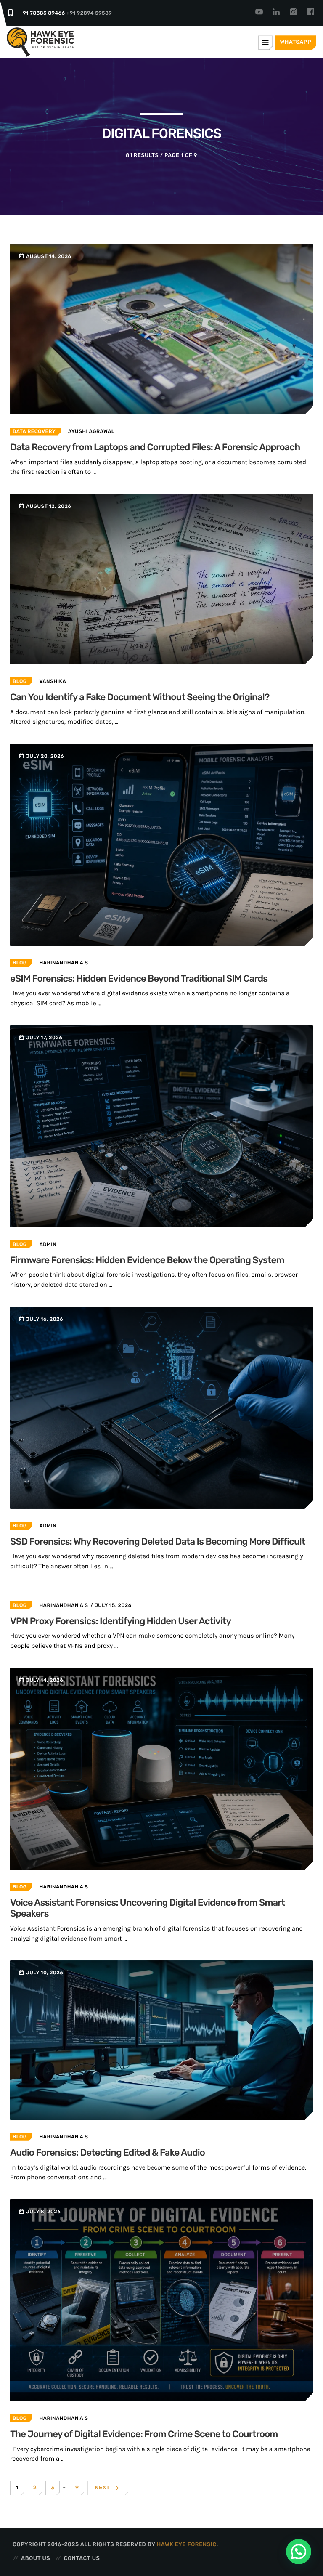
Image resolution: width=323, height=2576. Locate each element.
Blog (20, 681)
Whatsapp (296, 42)
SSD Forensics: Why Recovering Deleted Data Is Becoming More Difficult (158, 1542)
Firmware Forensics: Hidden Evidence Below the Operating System (147, 1260)
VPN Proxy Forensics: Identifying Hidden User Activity (120, 1621)
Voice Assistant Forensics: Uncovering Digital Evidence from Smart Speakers (147, 1908)
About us (36, 2559)
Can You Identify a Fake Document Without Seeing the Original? (140, 697)
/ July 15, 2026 (111, 1605)
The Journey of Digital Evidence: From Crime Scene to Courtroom (144, 2434)
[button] (299, 2552)
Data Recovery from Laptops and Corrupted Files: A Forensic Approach (155, 447)
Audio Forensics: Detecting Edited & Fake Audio (107, 2152)
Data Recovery (34, 431)
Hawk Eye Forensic (187, 2545)
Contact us (82, 2559)
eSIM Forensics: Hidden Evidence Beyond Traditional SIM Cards (139, 979)
